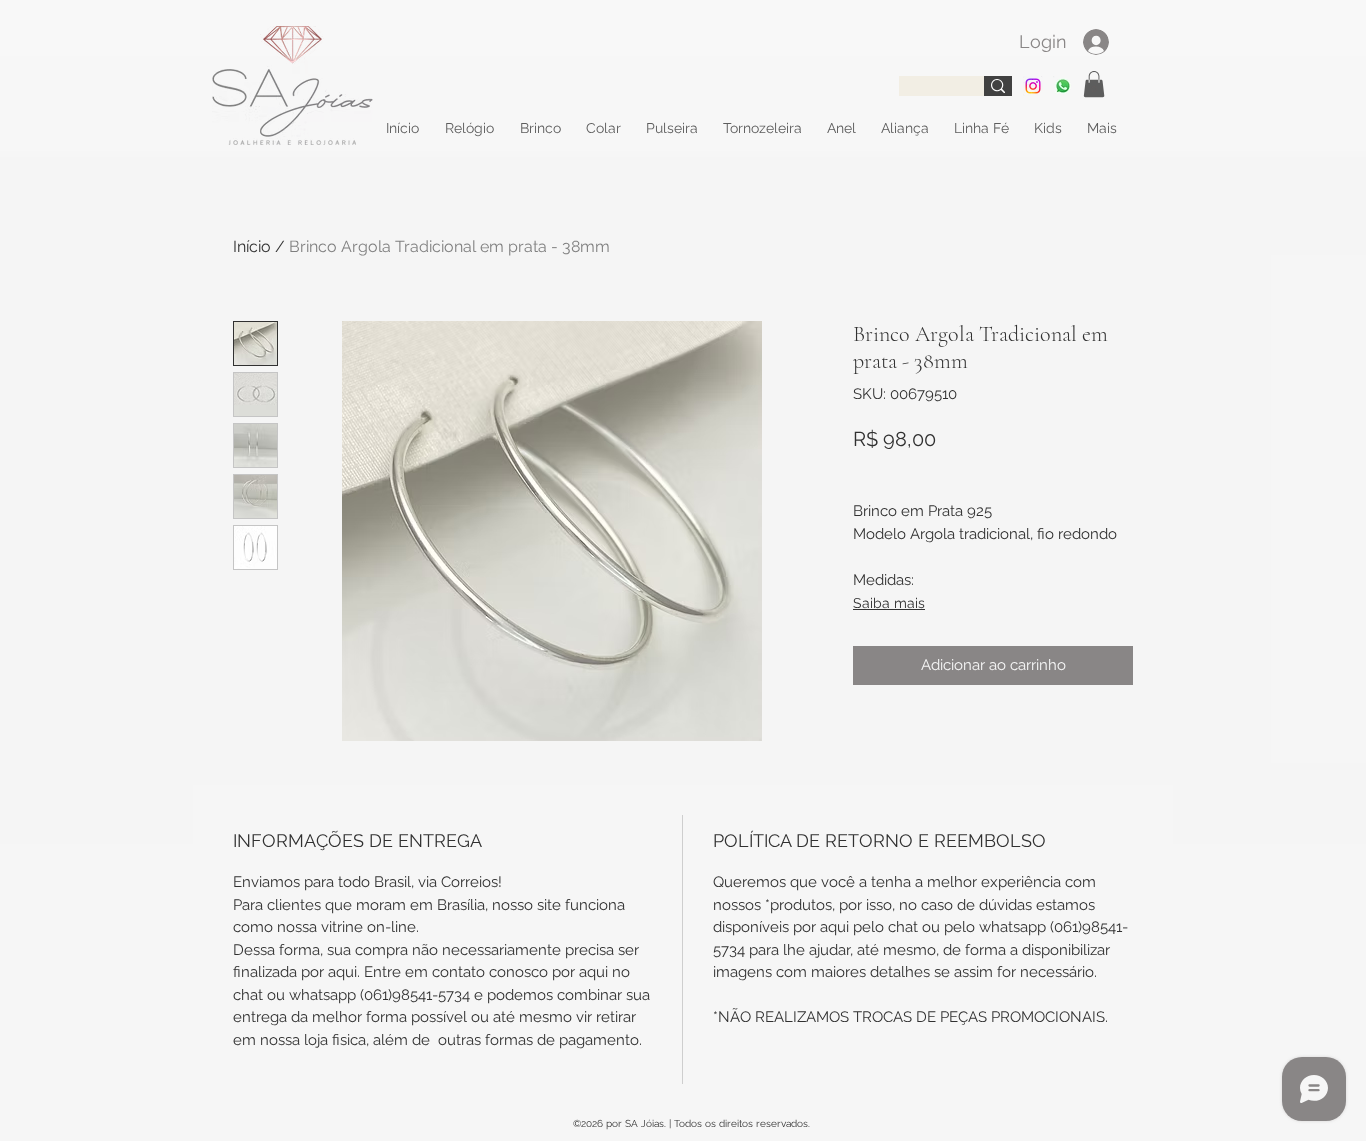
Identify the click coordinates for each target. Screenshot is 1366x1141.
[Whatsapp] (1063, 86)
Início (252, 246)
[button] (1094, 84)
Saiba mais (889, 603)
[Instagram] (1033, 86)
